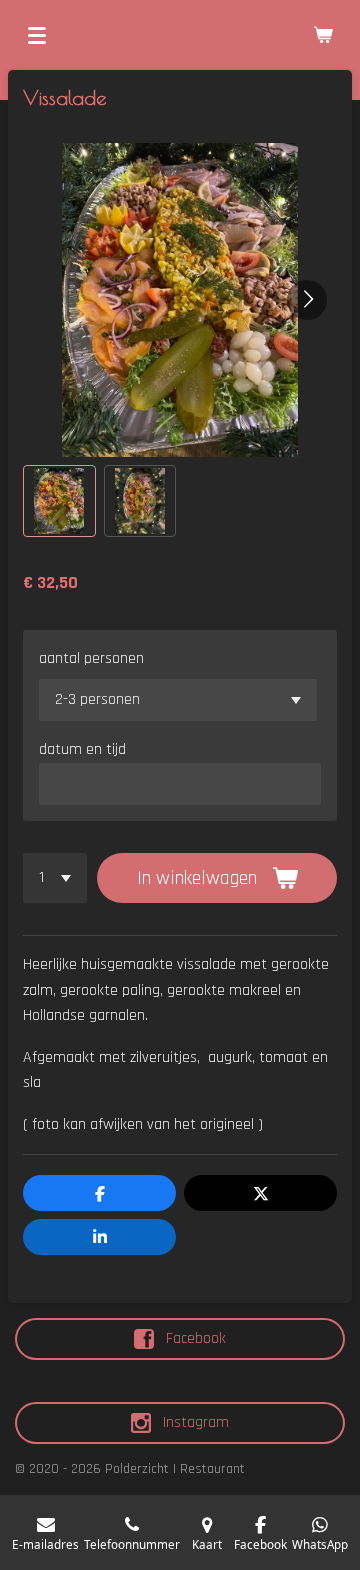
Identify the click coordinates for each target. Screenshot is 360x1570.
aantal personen (91, 658)
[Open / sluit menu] (37, 35)
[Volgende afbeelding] (307, 300)
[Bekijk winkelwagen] (323, 35)
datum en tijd (82, 749)
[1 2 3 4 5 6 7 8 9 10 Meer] (55, 878)
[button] (59, 501)
